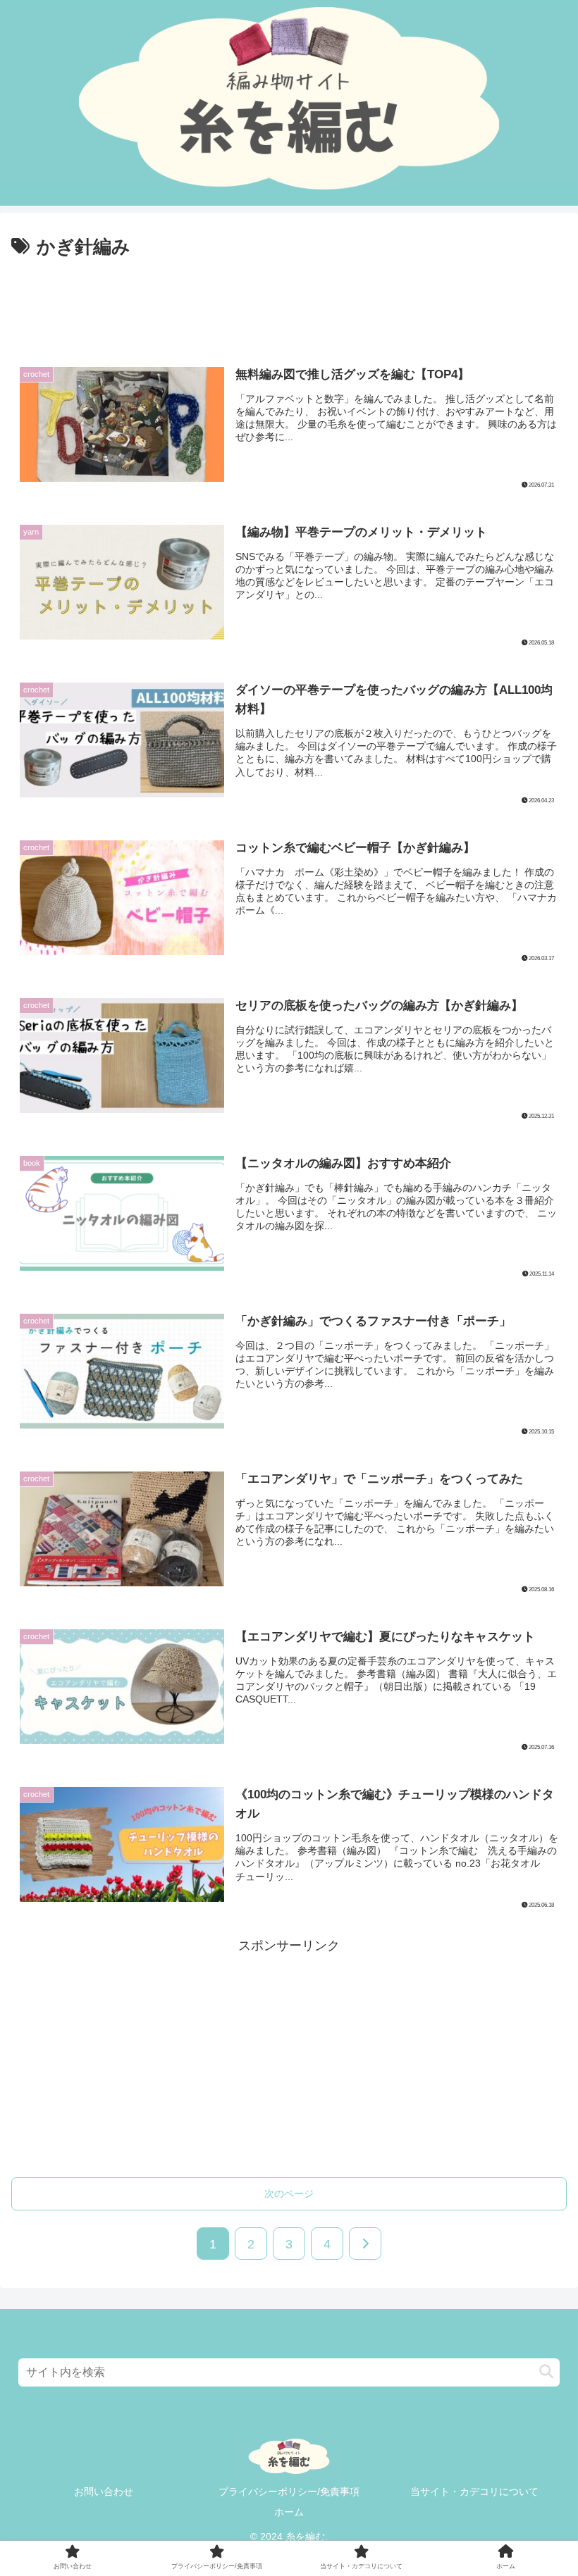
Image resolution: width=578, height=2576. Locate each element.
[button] (546, 2372)
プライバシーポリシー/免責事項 (289, 2491)
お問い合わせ (104, 2491)
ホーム (289, 2512)
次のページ (289, 2194)
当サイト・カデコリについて (474, 2491)
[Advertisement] (289, 301)
